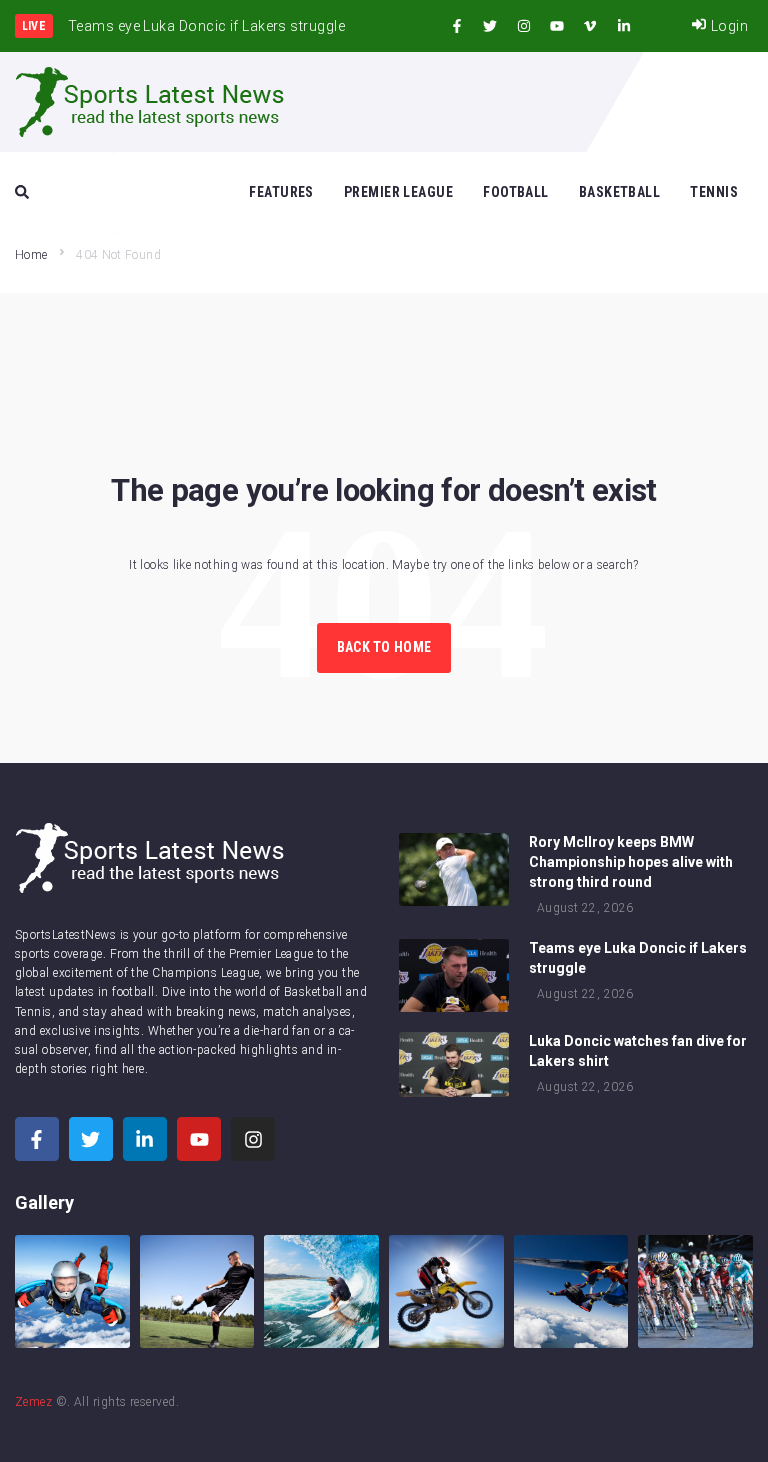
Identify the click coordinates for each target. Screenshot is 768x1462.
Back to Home (384, 647)
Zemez (33, 1402)
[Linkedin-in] (624, 26)
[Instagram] (524, 26)
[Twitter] (490, 26)
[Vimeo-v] (590, 26)
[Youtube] (557, 26)
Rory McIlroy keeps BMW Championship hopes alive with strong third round (631, 862)
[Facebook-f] (457, 26)
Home (31, 255)
